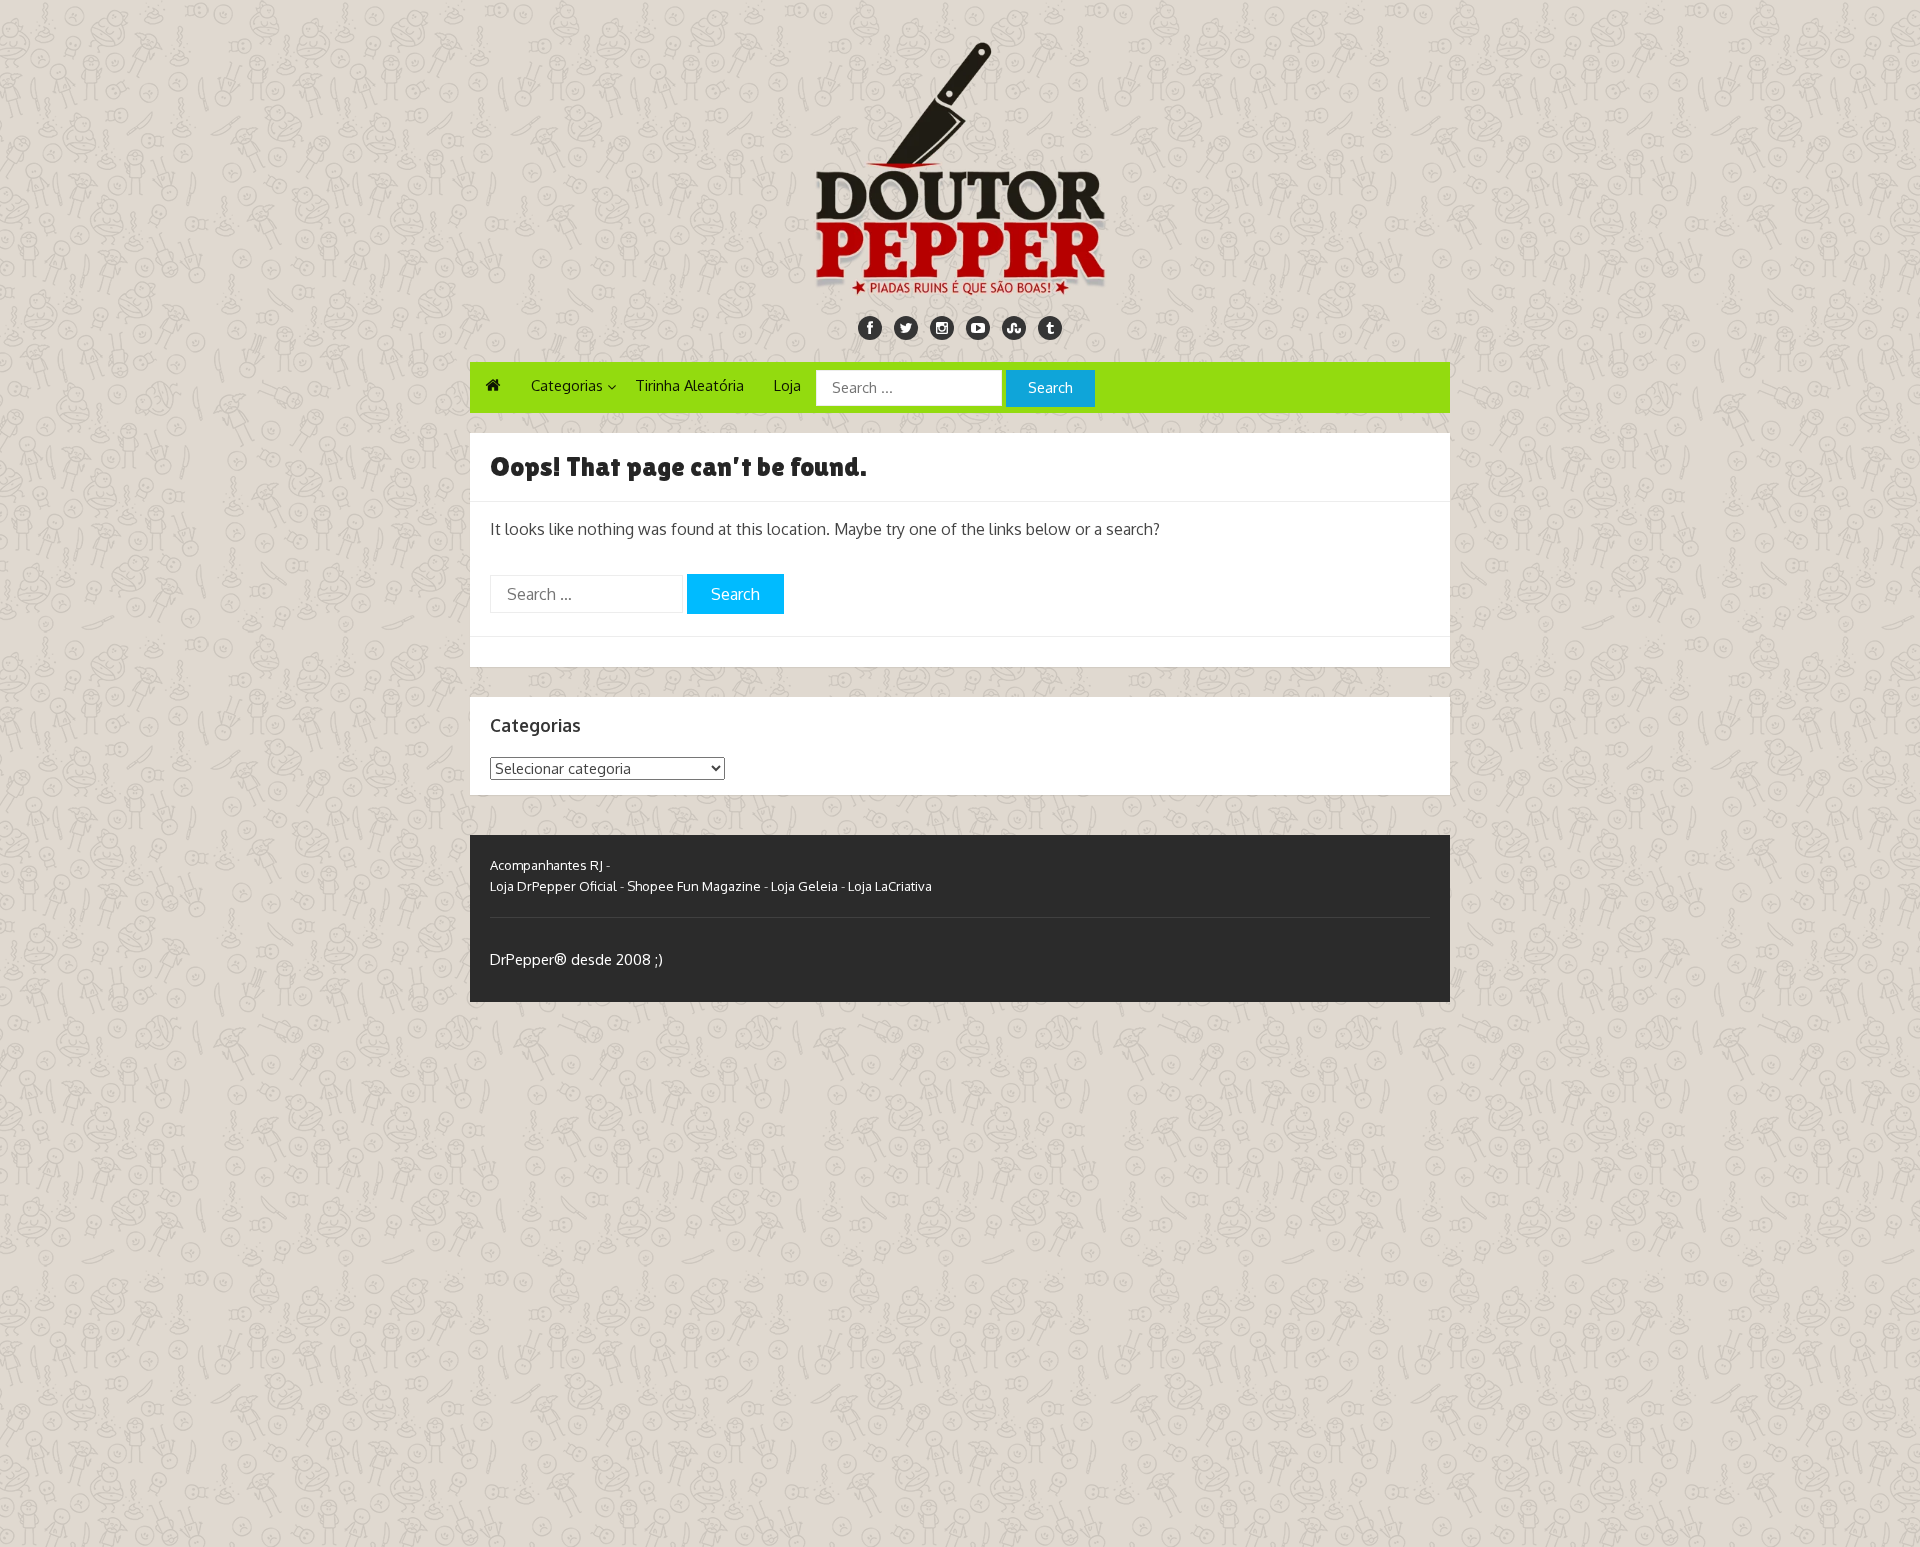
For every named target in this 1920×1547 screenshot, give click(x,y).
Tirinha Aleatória (689, 385)
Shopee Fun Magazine (694, 886)
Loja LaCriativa (890, 886)
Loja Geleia (804, 886)
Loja (787, 385)
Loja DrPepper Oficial (553, 886)
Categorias (567, 385)
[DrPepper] (960, 165)
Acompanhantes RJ (546, 865)
